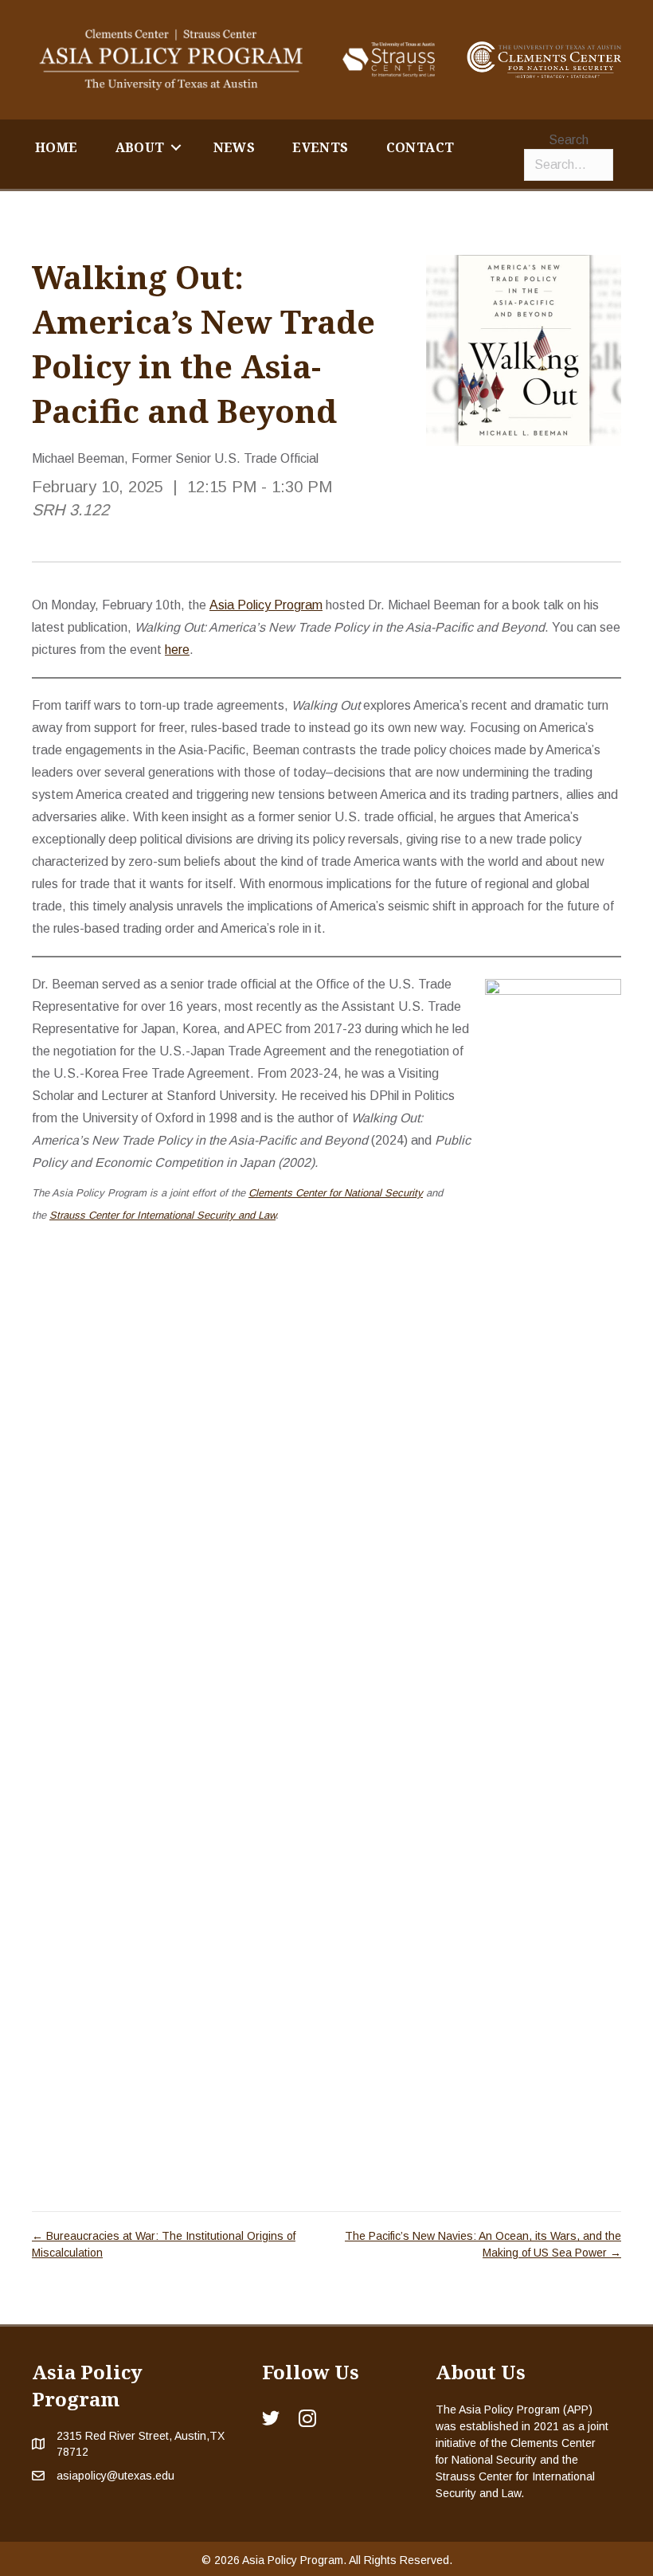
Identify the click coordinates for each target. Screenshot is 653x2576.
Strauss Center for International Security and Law (162, 1215)
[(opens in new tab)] (389, 59)
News (235, 147)
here (177, 650)
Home (57, 147)
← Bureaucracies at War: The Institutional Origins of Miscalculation (164, 2244)
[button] (176, 147)
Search (569, 140)
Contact (420, 147)
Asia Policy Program (266, 605)
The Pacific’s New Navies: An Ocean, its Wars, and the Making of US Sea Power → (483, 2244)
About (140, 147)
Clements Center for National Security (336, 1193)
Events (320, 147)
